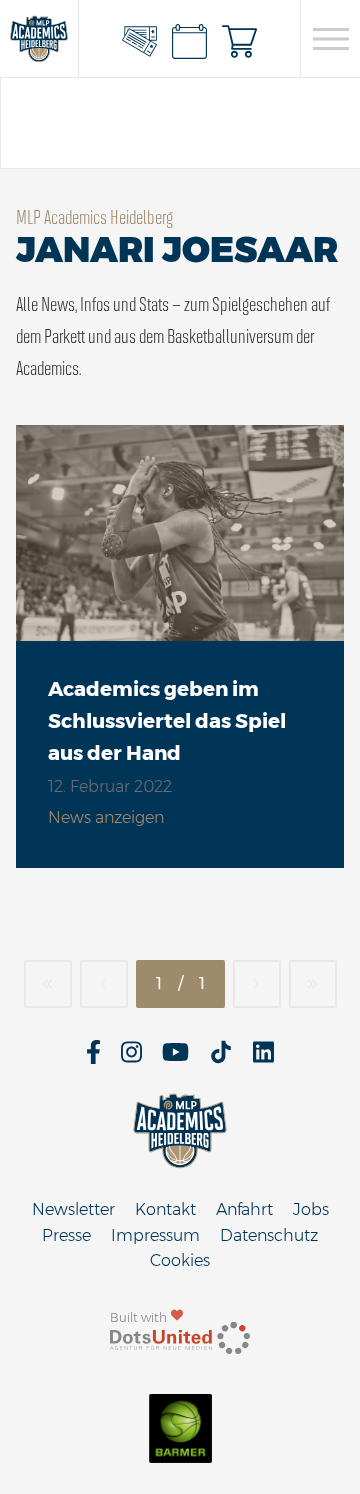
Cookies (180, 1260)
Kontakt (165, 1209)
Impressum (155, 1235)
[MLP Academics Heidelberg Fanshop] (240, 39)
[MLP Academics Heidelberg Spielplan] (190, 39)
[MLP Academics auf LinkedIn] (263, 1058)
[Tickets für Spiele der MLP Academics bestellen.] (140, 39)
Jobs (311, 1209)
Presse (66, 1235)
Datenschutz (269, 1235)
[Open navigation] (330, 39)
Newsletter (73, 1209)
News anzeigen (106, 817)
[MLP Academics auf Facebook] (93, 1058)
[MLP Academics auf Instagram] (131, 1058)
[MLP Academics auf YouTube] (175, 1058)
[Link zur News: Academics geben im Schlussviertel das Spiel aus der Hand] (180, 533)
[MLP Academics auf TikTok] (221, 1058)
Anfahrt (244, 1209)
